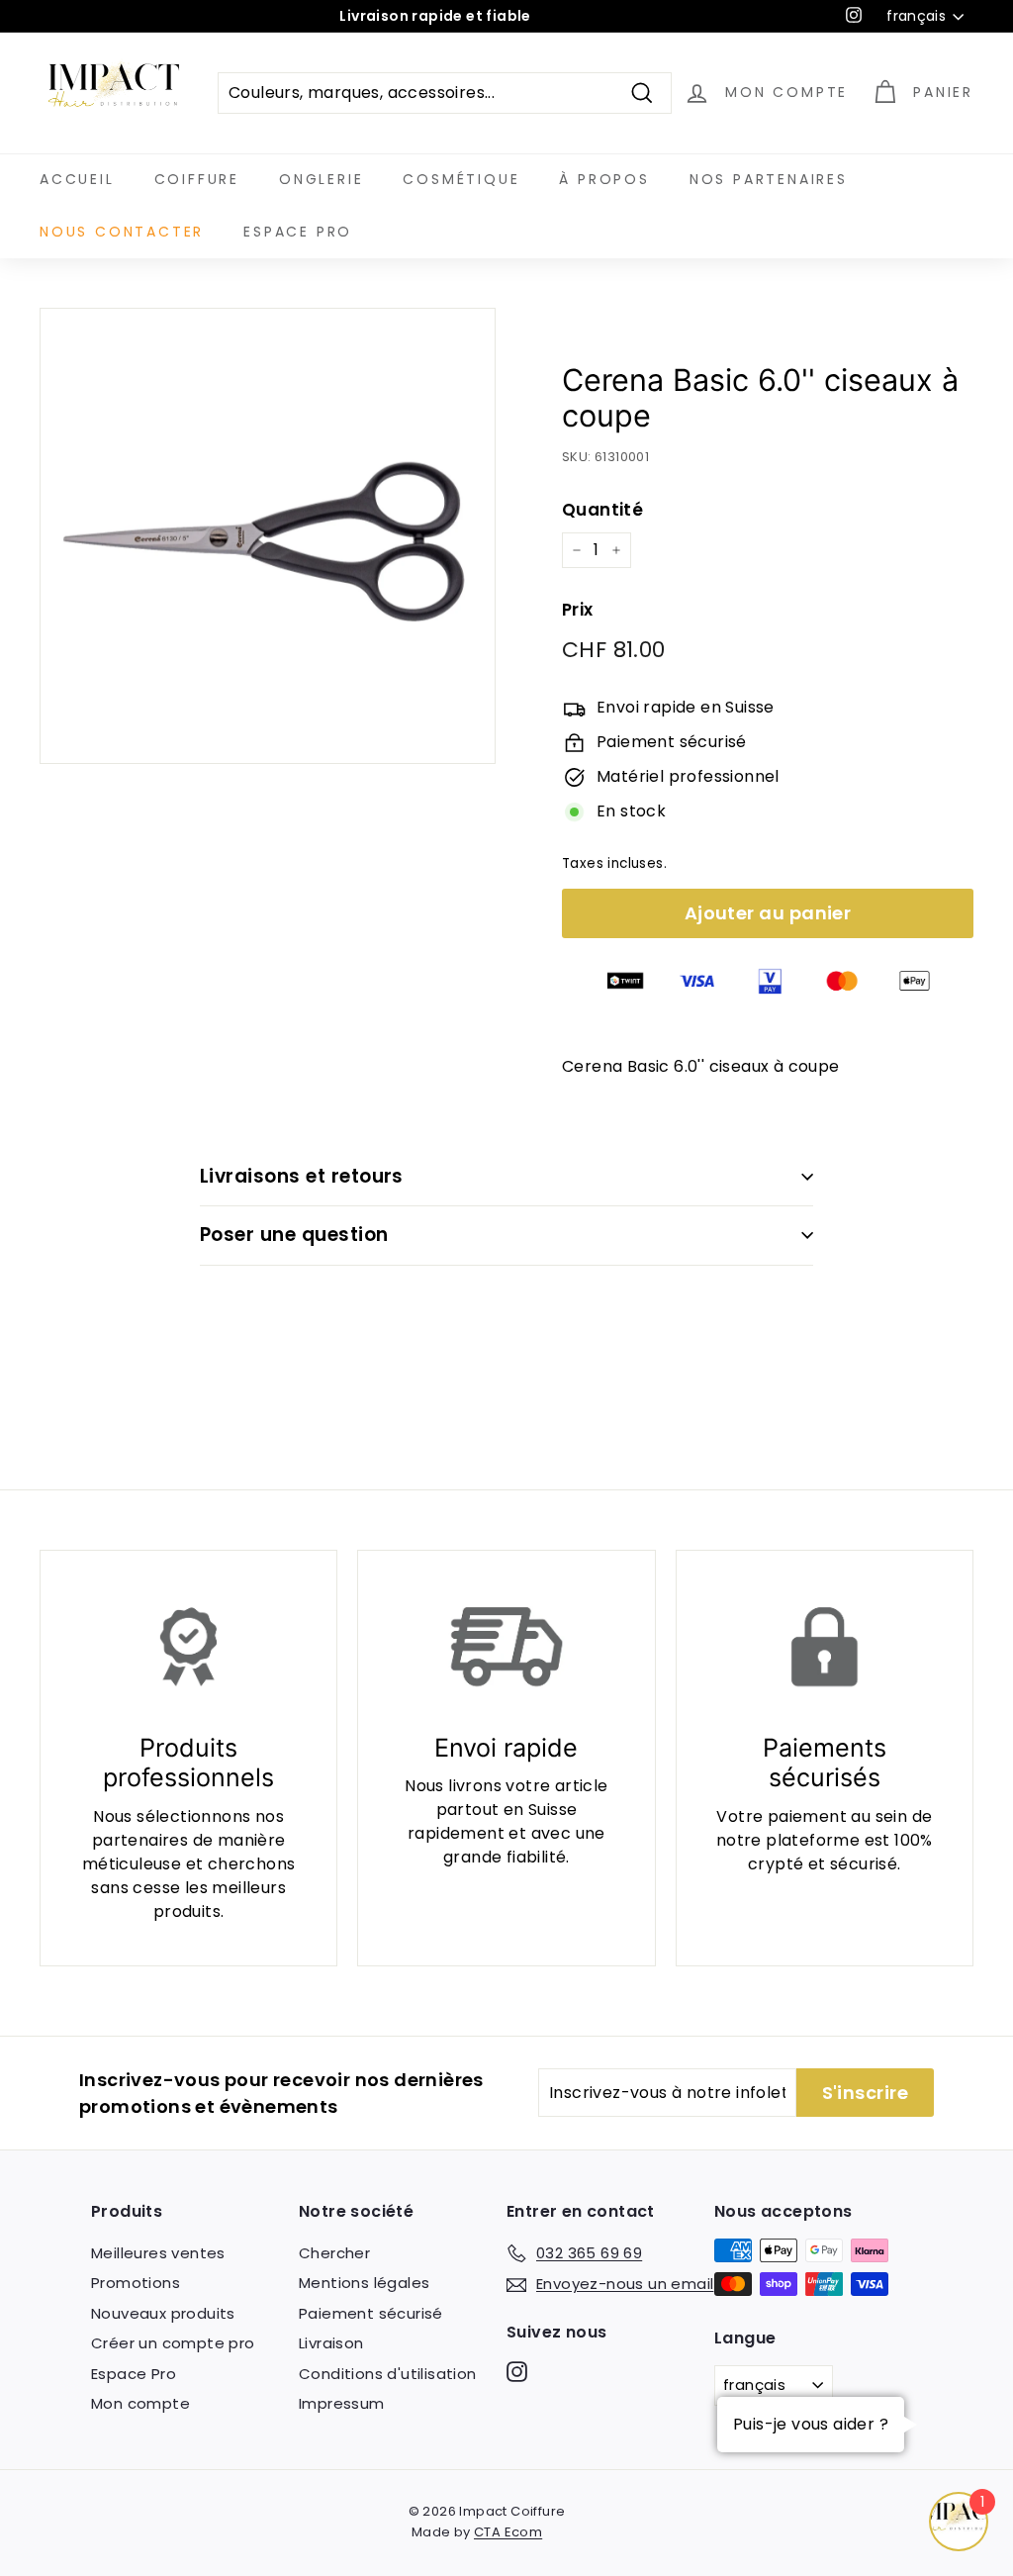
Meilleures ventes (158, 2253)
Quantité (602, 510)
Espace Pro (298, 232)
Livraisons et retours (302, 1176)
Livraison (331, 2343)
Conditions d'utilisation (388, 2374)
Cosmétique (461, 179)
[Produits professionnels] (188, 1647)
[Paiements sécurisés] (825, 1647)
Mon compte (140, 2403)
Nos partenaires (769, 179)
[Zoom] (268, 536)
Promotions (136, 2283)
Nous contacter (122, 232)
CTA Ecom (508, 2532)
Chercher (334, 2253)
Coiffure (197, 179)
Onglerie (321, 179)
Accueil (77, 179)
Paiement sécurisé (371, 2313)
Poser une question (294, 1235)
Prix (578, 610)
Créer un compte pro (173, 2343)
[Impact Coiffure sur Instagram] (517, 2371)
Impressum (342, 2403)
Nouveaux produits (163, 2313)
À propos (604, 179)
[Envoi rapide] (506, 1647)
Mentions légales (364, 2283)
